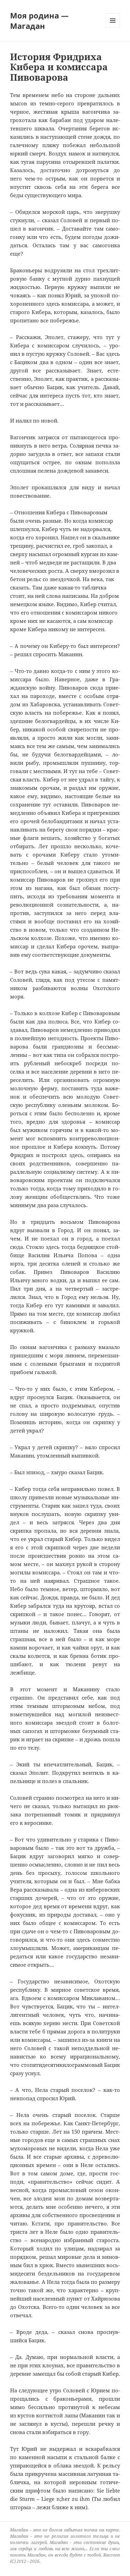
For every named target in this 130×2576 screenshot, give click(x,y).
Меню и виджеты (113, 28)
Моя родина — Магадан (39, 21)
